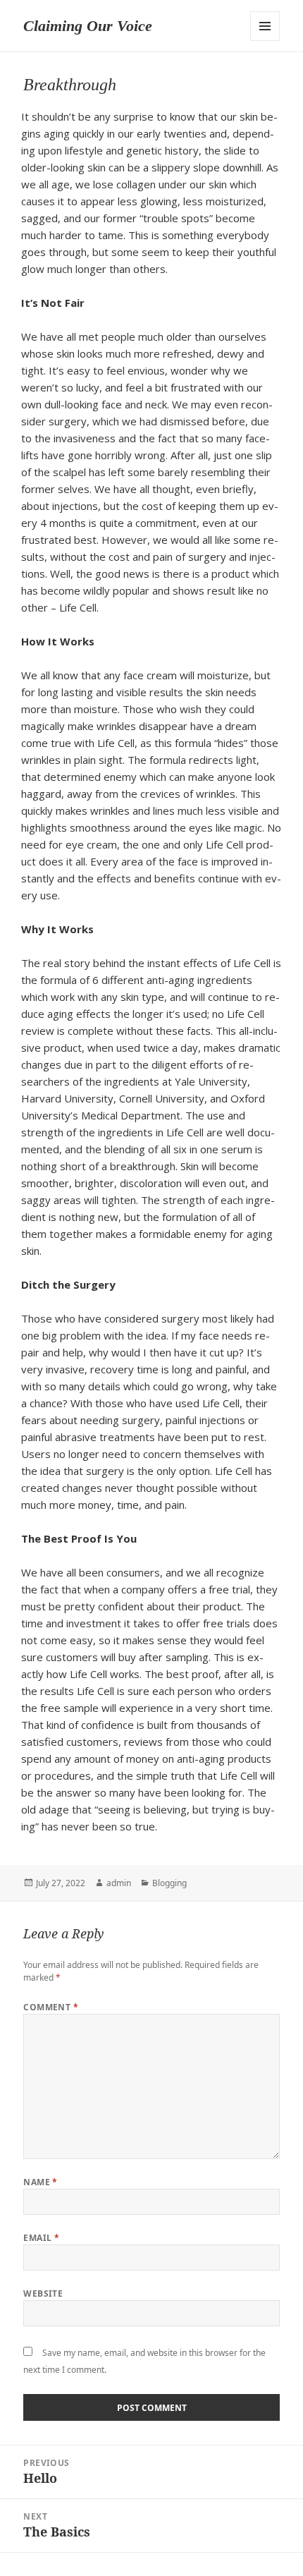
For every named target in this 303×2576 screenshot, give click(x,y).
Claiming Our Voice (88, 26)
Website (43, 2294)
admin (119, 1883)
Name (41, 2182)
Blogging (169, 1883)
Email (41, 2238)
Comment (51, 2007)
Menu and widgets (265, 26)
